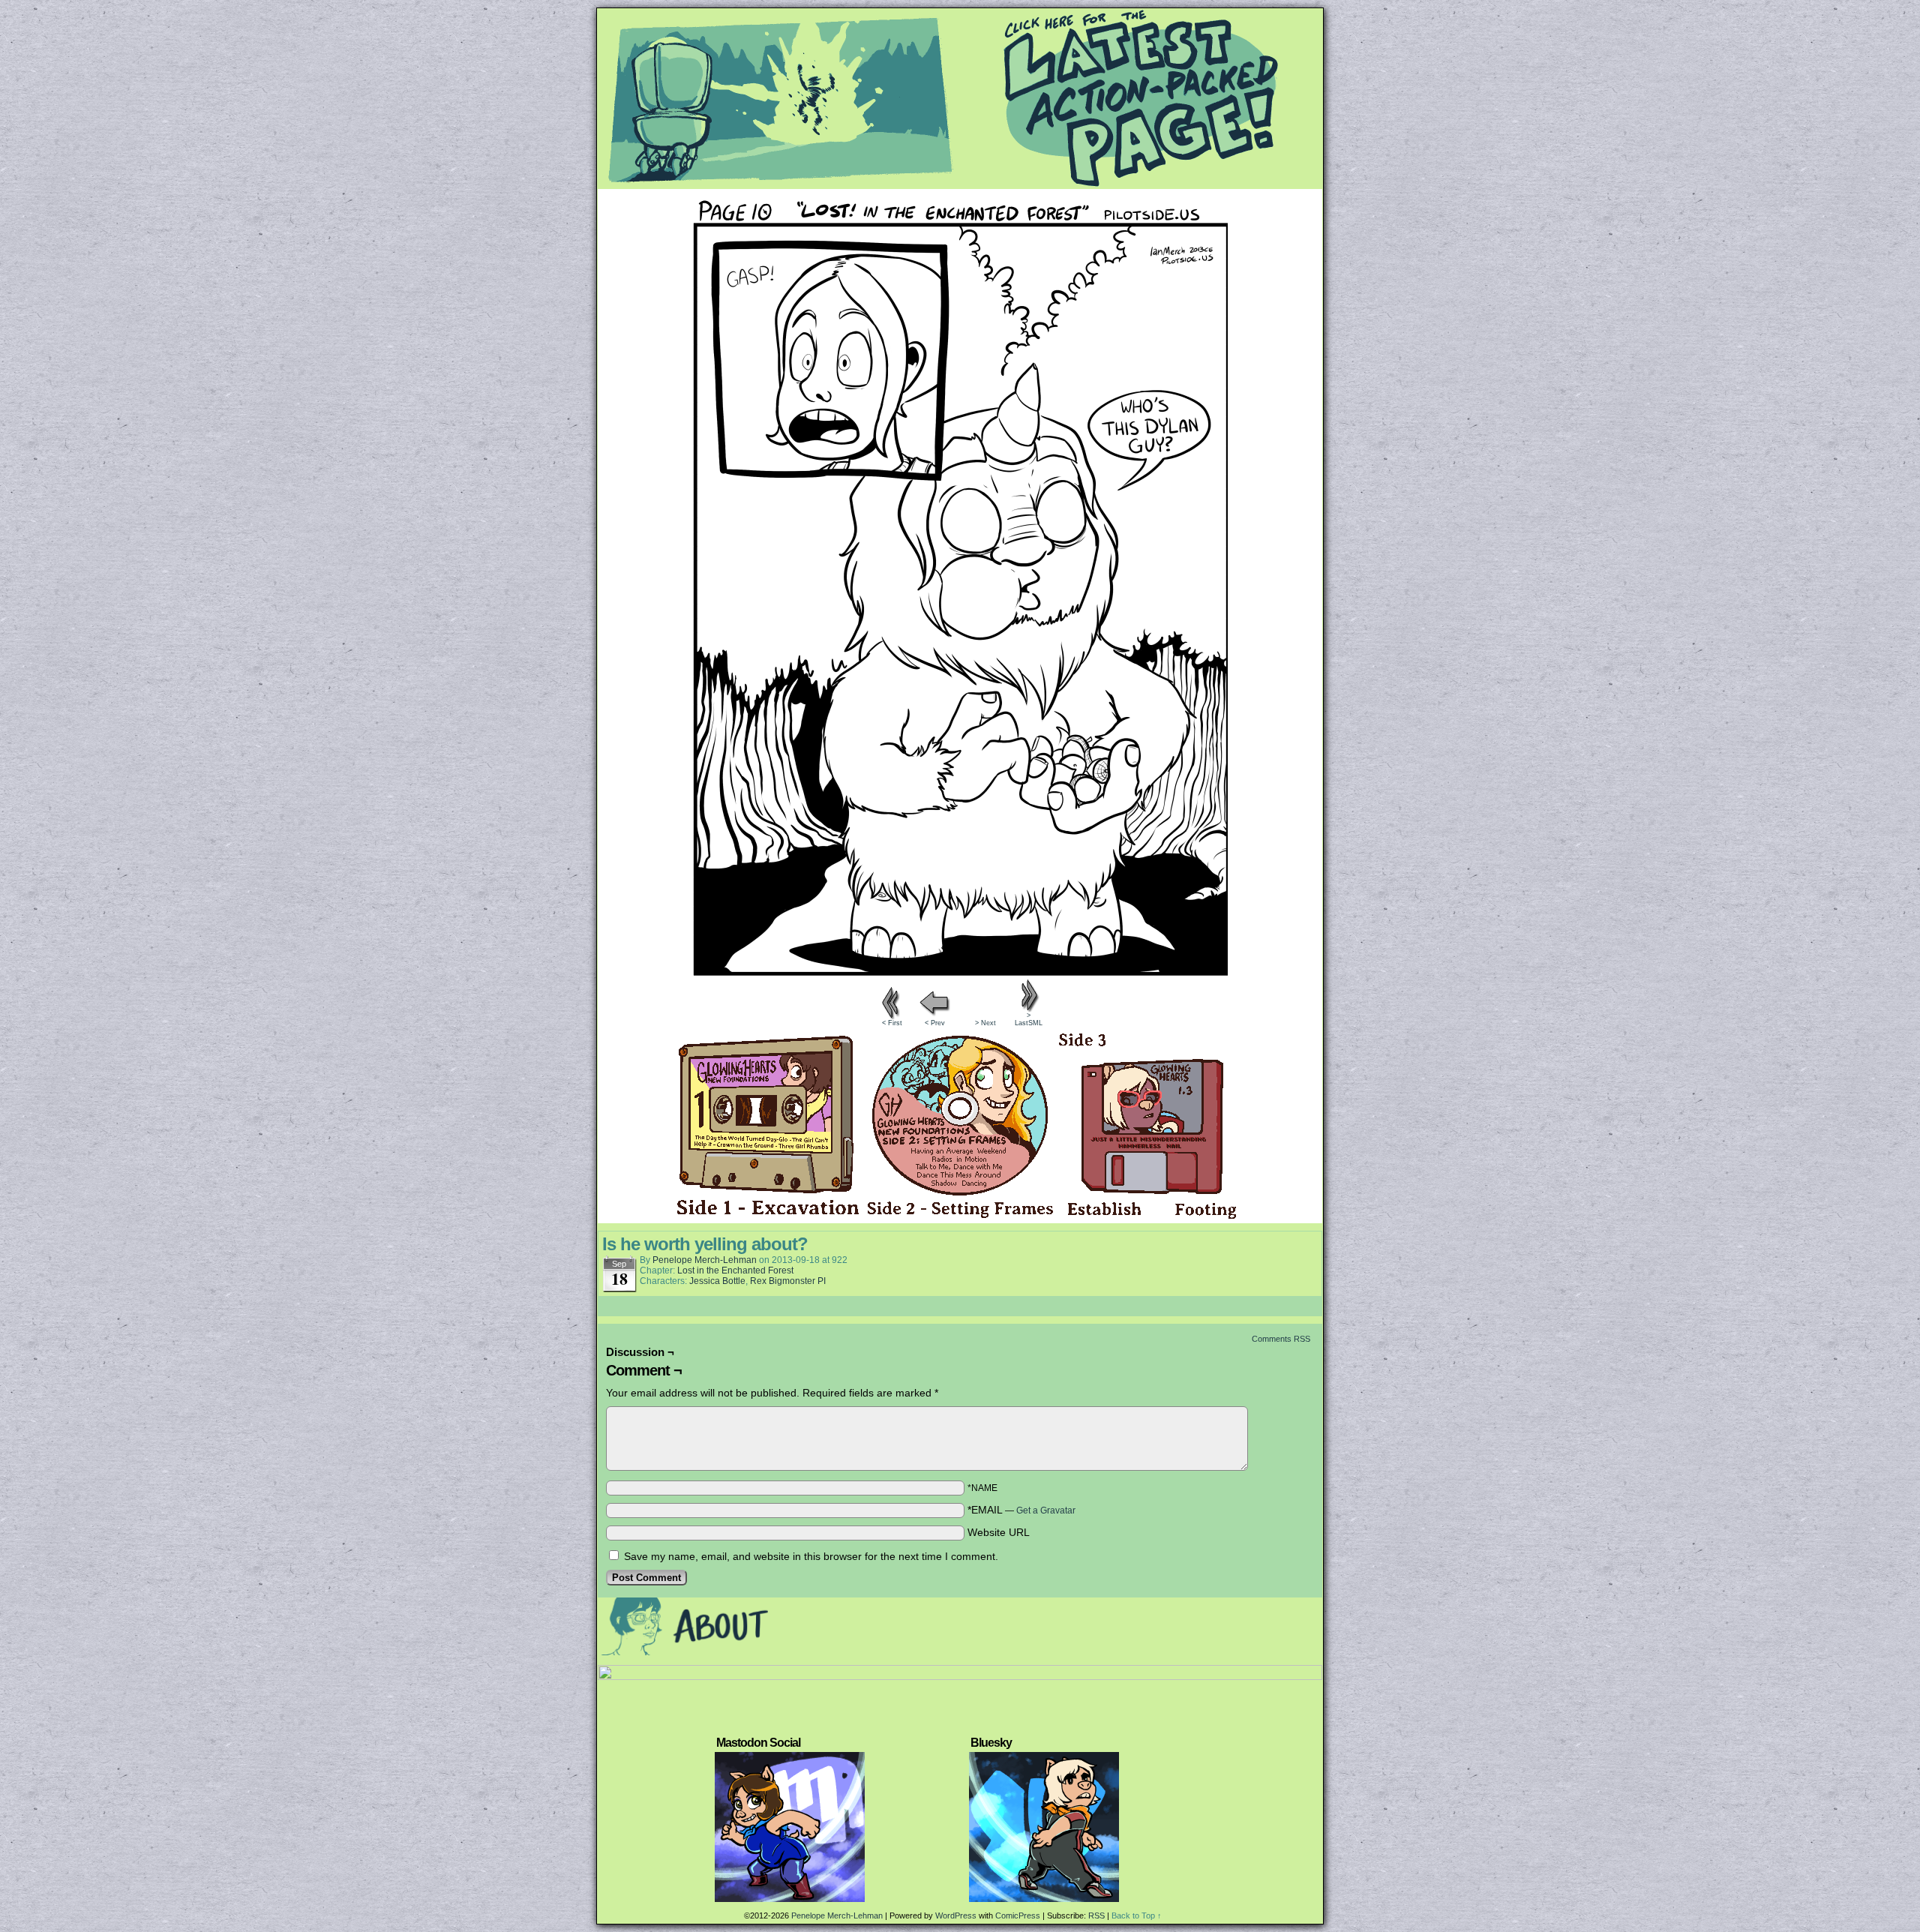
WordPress (956, 1915)
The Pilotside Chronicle (960, 98)
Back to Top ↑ (1137, 1915)
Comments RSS (1281, 1339)
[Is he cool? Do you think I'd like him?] (960, 972)
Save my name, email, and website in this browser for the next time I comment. (811, 1556)
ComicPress (1018, 1915)
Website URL (999, 1532)
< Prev (935, 1023)
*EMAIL (1021, 1510)
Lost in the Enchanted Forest (735, 1270)
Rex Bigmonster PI (788, 1281)
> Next (985, 1023)
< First (892, 1023)
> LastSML (1029, 1019)
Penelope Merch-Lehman (705, 1260)
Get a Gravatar (1046, 1510)
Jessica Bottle (717, 1281)
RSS (1096, 1915)
